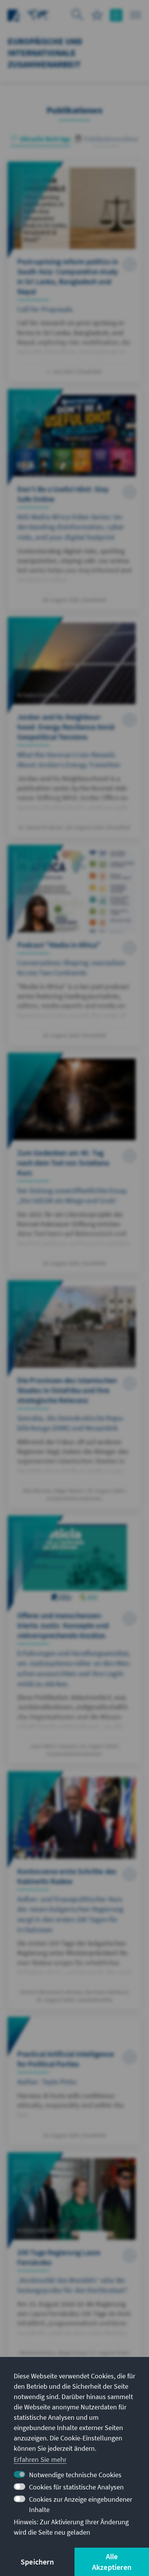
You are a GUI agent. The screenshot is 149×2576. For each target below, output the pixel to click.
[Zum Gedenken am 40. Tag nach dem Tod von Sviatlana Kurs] (74, 1163)
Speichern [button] (37, 2562)
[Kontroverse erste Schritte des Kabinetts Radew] (74, 1890)
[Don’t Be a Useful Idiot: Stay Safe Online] (74, 499)
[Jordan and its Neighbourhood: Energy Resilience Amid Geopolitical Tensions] (74, 727)
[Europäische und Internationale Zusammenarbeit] (38, 14)
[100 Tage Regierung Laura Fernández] (74, 2261)
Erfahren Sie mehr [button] (40, 2459)
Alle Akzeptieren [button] (112, 2562)
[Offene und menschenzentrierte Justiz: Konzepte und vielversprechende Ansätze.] (74, 1639)
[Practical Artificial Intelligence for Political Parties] (74, 2081)
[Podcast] (74, 945)
